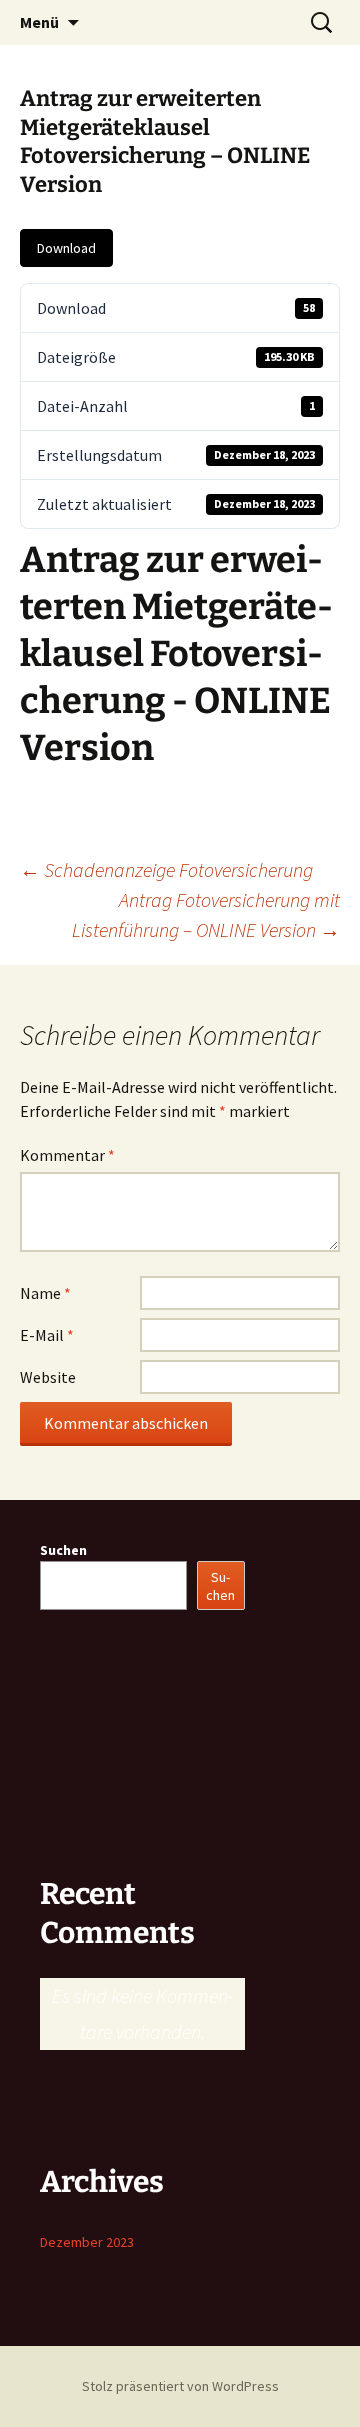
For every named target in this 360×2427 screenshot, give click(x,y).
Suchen (63, 1550)
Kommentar (67, 1155)
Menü (39, 22)
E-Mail (47, 1335)
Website (48, 1377)
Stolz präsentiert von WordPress (180, 2386)
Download (66, 248)
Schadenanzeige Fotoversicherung (166, 869)
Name (45, 1293)
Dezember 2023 (87, 2242)
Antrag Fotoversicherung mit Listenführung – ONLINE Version (206, 914)
